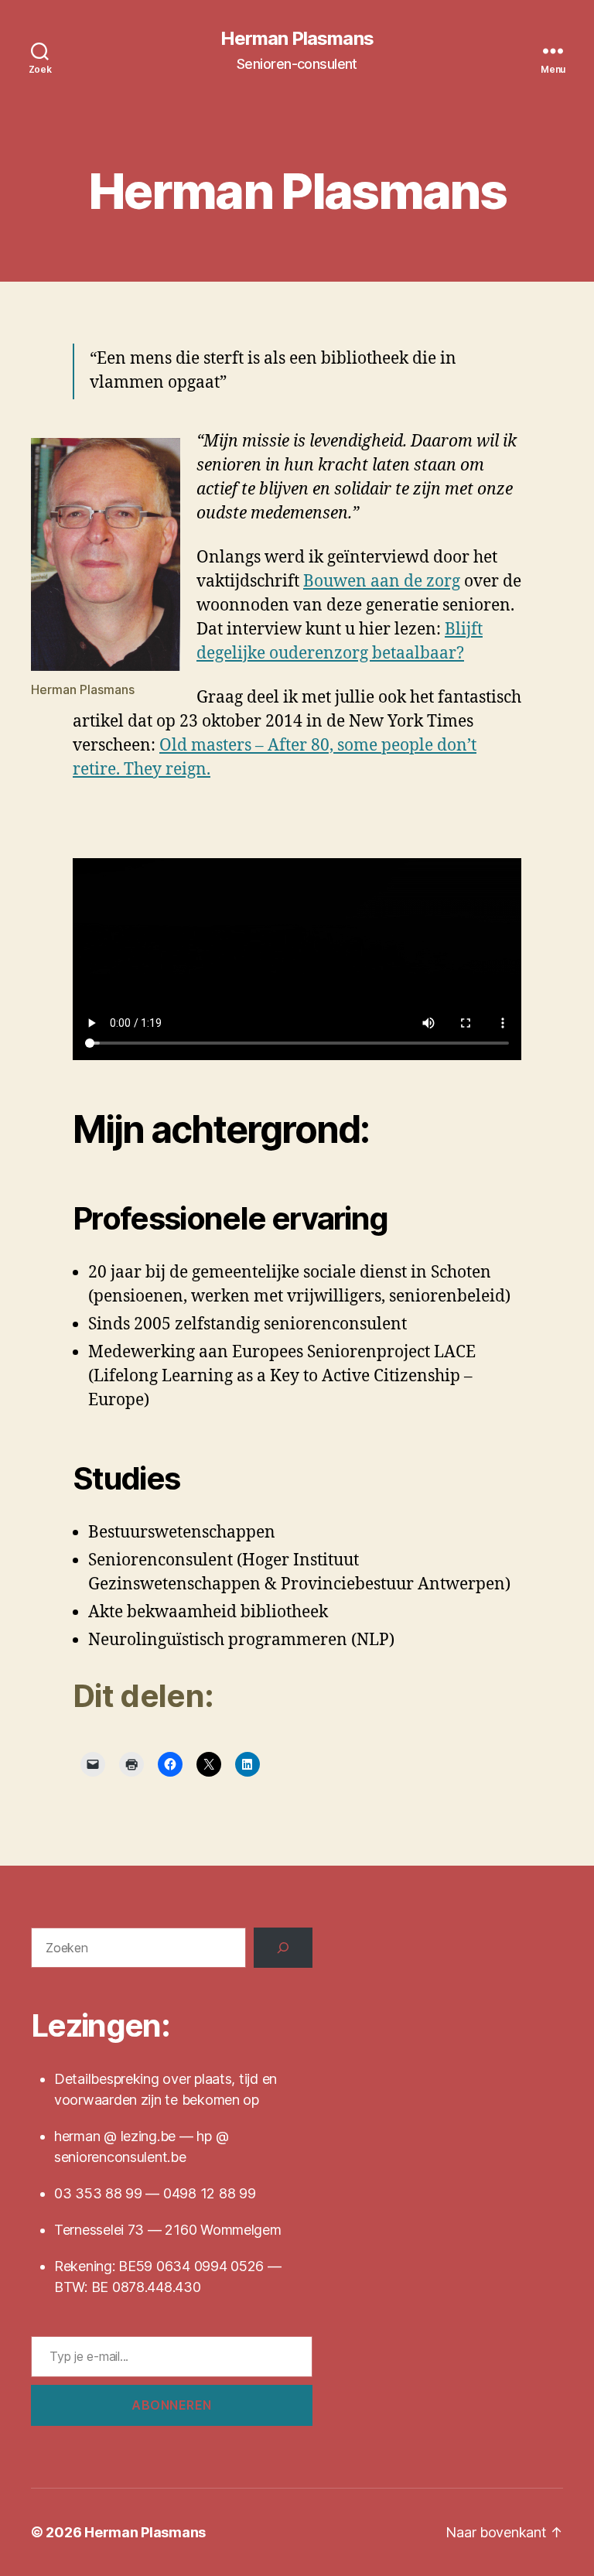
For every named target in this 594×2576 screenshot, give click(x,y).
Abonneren (172, 2405)
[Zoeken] (283, 1948)
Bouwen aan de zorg (382, 582)
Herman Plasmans (297, 39)
